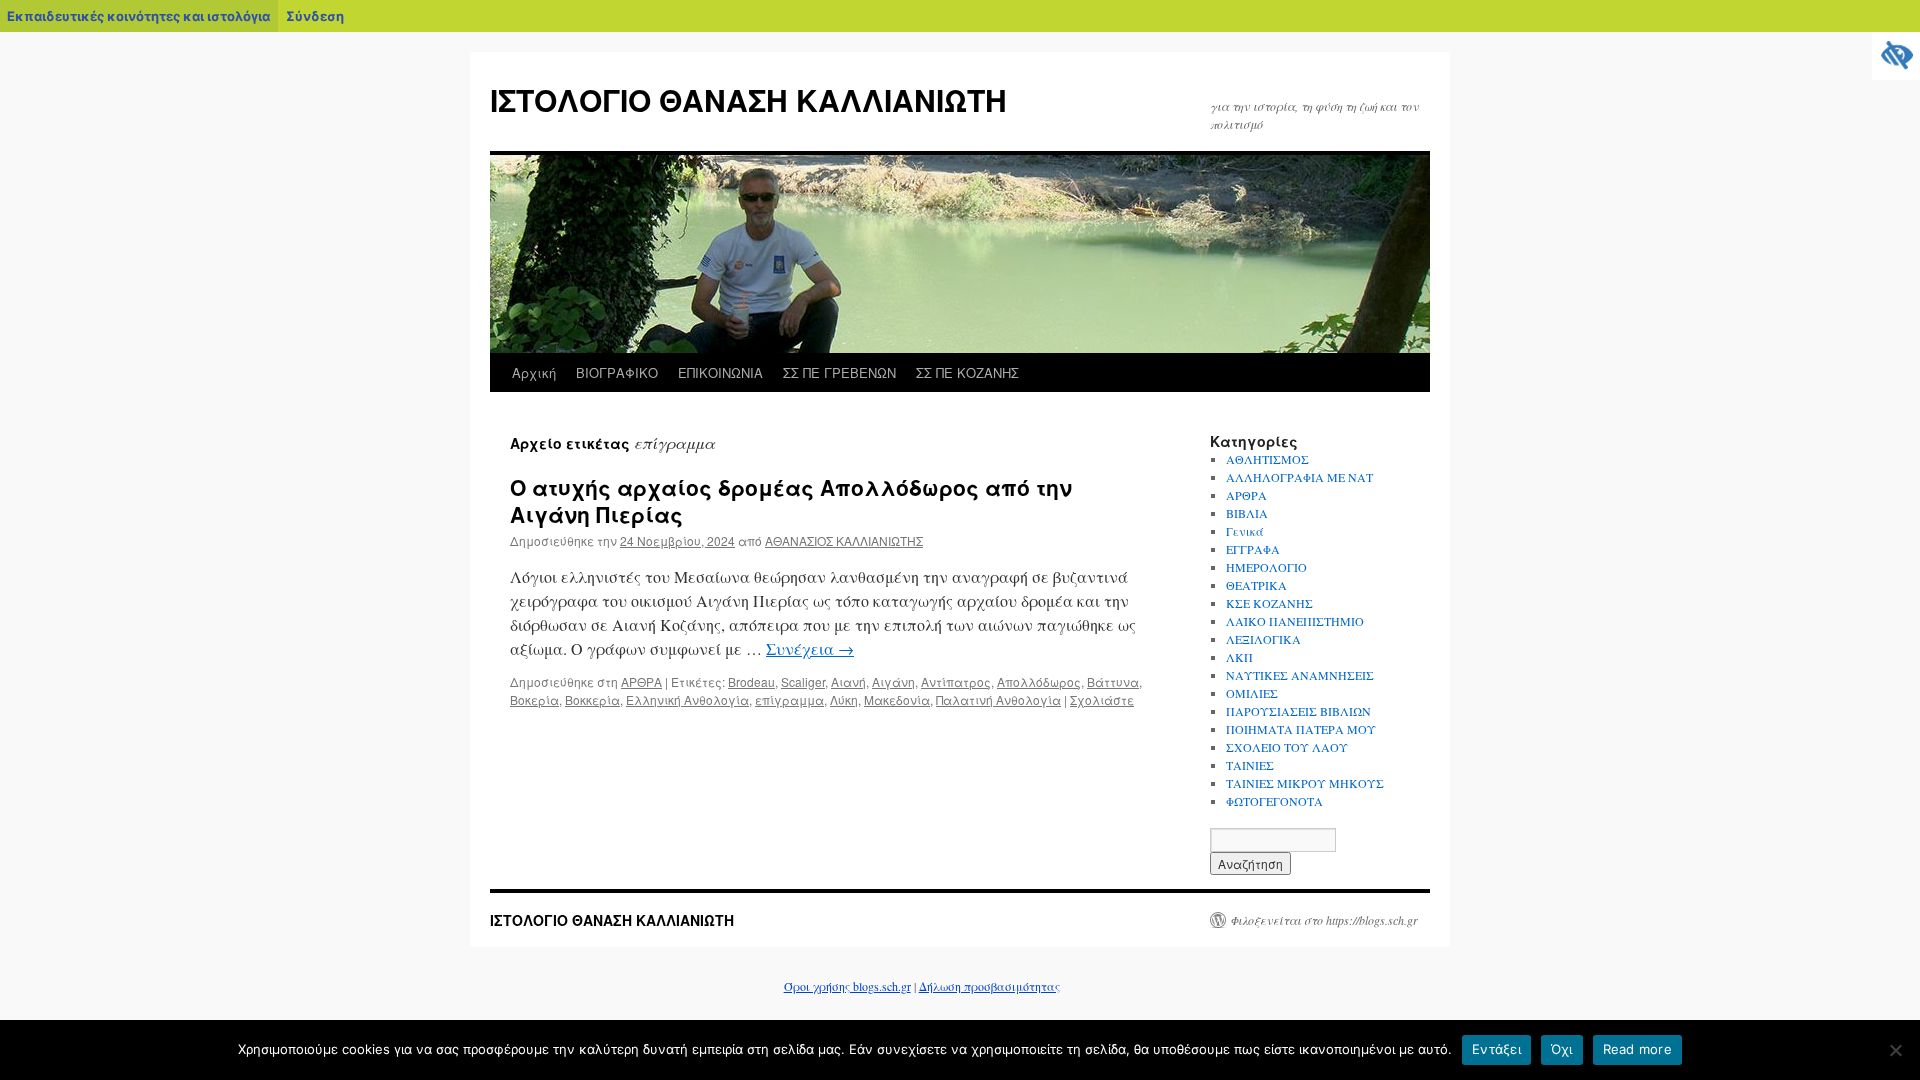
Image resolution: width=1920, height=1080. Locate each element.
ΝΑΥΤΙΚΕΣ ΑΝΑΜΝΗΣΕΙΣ (1300, 675)
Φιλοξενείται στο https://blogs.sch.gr (1324, 920)
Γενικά (1245, 531)
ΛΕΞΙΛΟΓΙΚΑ (1263, 639)
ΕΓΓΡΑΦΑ (1253, 549)
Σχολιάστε (1102, 699)
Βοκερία (534, 699)
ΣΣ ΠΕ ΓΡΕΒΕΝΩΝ (839, 372)
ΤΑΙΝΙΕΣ (1250, 765)
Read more (1637, 1049)
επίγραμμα (789, 699)
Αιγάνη (893, 681)
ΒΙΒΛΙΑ (1247, 513)
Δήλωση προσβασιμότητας (989, 986)
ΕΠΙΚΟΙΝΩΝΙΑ (720, 372)
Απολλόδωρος (1039, 681)
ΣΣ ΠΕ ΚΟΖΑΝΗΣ (967, 372)
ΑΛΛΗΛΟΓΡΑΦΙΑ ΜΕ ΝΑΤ (1299, 477)
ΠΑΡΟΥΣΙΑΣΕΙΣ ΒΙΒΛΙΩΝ (1298, 711)
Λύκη (844, 699)
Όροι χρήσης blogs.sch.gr (847, 986)
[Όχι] (1895, 1050)
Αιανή (848, 681)
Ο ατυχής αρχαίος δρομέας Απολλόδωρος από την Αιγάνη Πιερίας (791, 500)
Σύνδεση (315, 16)
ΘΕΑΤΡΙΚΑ (1256, 585)
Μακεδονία (897, 699)
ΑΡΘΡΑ (641, 681)
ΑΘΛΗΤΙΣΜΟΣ (1267, 459)
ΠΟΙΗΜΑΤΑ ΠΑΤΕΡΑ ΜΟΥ (1301, 729)
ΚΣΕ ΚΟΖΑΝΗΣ (1269, 603)
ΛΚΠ (1239, 657)
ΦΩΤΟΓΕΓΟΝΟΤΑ (1274, 801)
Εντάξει (1496, 1049)
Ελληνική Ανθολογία (687, 699)
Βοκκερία (592, 699)
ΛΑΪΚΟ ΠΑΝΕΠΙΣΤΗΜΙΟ (1295, 621)
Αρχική (534, 372)
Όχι (1562, 1049)
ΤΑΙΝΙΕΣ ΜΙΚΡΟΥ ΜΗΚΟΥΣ (1305, 783)
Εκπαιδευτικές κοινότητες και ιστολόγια (138, 16)
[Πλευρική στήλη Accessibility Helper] (1896, 56)
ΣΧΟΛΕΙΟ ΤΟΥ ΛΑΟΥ (1287, 747)
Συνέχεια (810, 648)
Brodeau (751, 681)
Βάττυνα (1113, 681)
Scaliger (803, 681)
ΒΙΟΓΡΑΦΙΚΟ (617, 372)
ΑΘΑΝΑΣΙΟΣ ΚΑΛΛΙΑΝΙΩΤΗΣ (844, 540)
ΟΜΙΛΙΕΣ (1252, 693)
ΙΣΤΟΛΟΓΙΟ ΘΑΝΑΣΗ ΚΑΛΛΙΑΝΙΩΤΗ (748, 99)
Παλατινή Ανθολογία (998, 699)
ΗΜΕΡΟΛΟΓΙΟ (1266, 567)
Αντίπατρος (956, 681)
